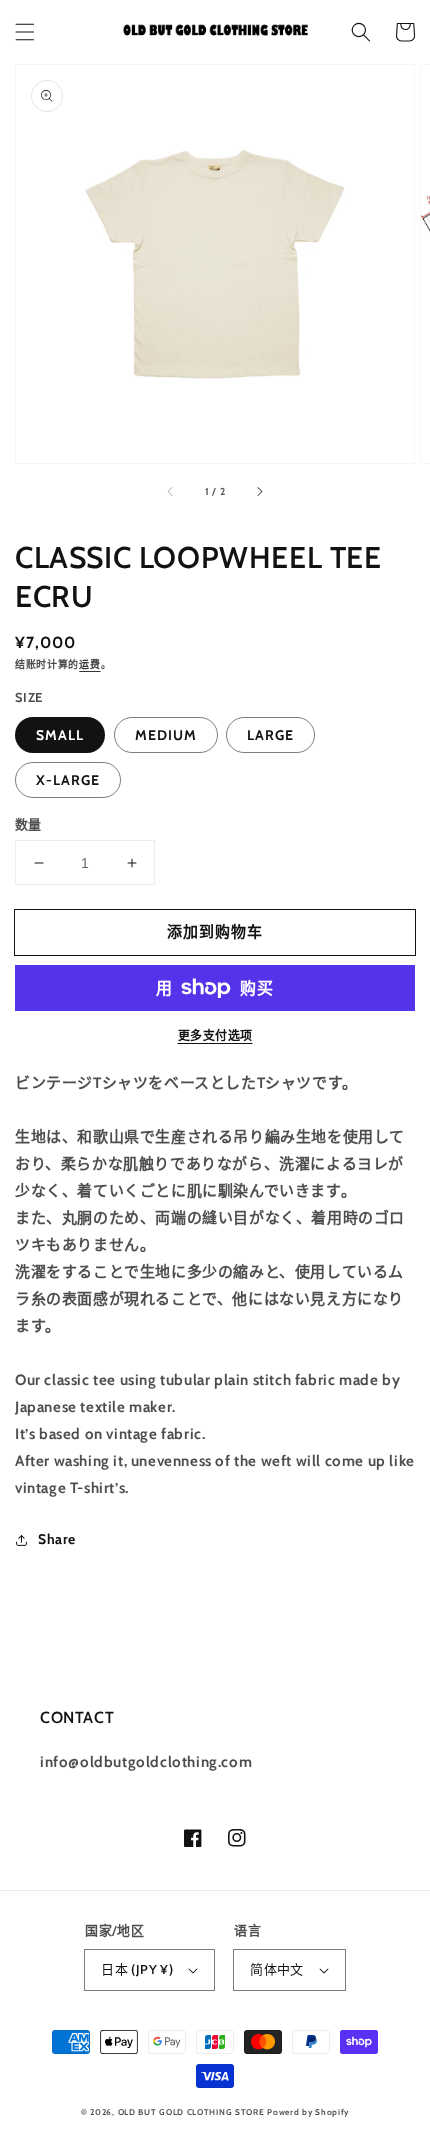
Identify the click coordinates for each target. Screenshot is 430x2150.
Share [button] (57, 1539)
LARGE (270, 735)
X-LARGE (68, 780)
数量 (28, 824)
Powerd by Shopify (308, 2112)
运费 (89, 664)
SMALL (60, 735)
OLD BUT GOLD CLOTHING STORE (191, 2112)
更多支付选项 (215, 1035)
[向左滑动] (171, 491)
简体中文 (277, 1969)
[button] (25, 32)
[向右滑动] (259, 491)
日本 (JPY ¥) (137, 1969)
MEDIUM (166, 735)
